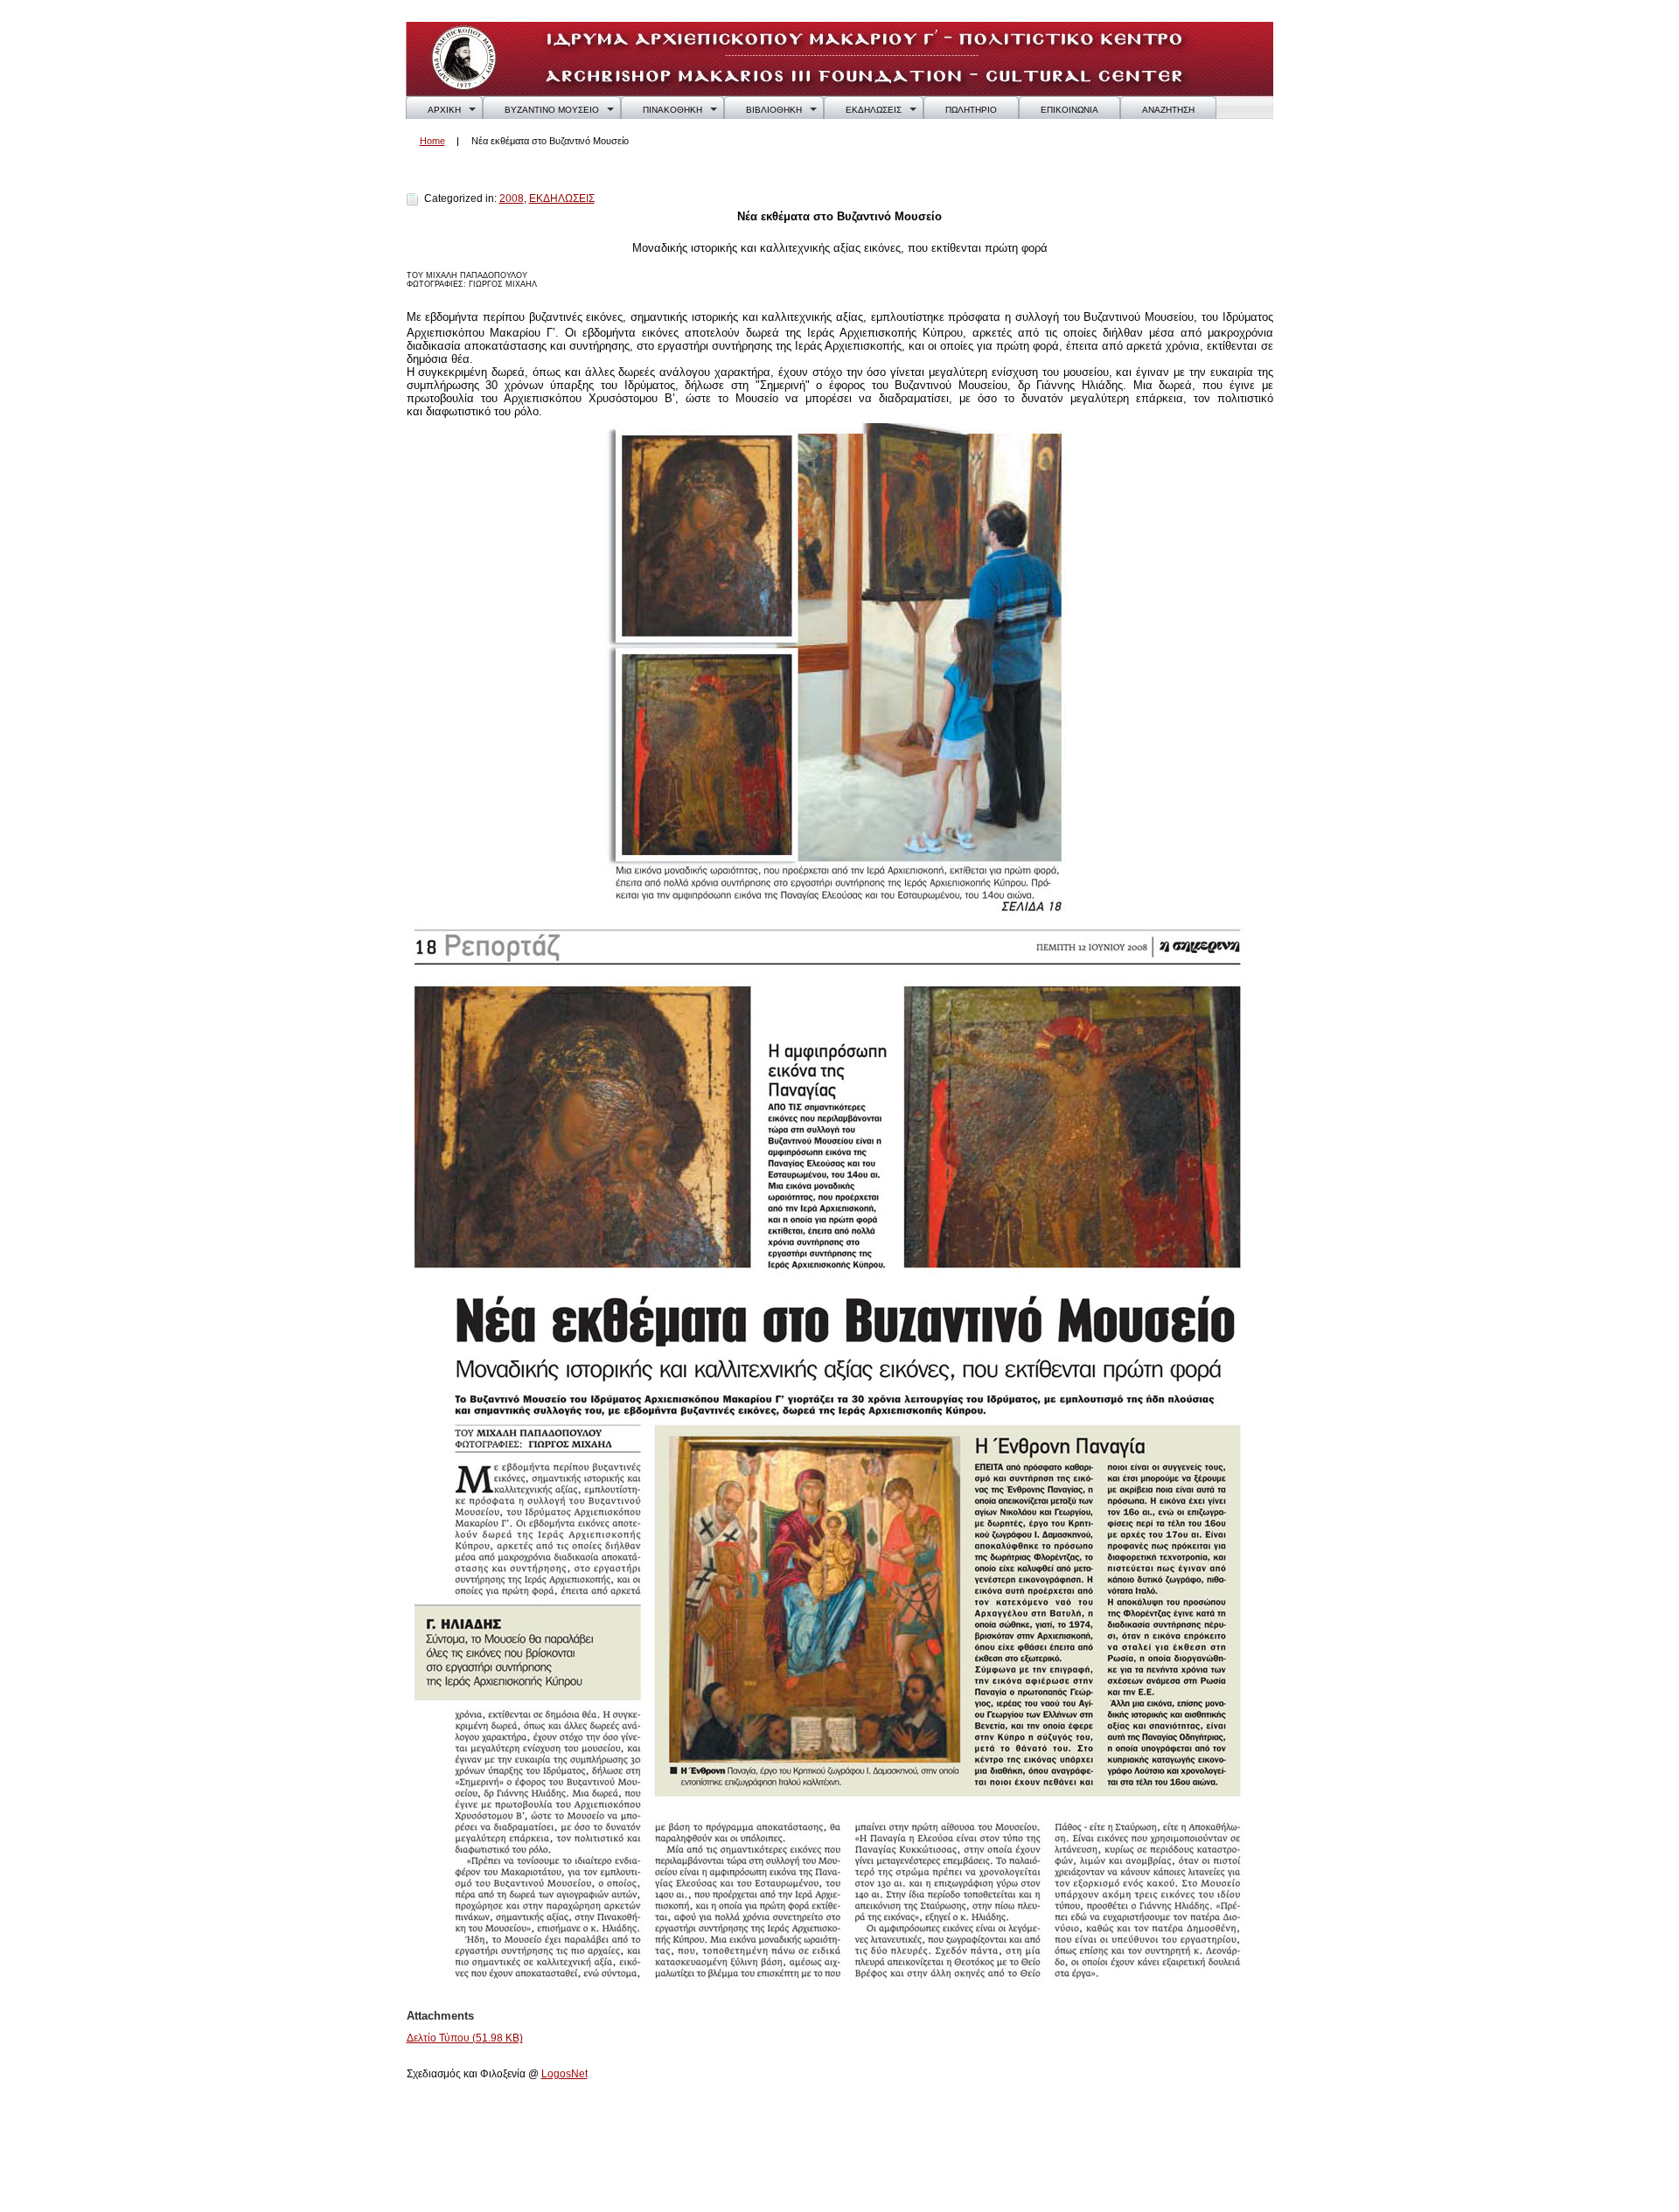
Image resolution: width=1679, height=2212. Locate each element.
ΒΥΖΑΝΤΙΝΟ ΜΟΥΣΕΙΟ (552, 110)
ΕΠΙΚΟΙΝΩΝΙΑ (1069, 110)
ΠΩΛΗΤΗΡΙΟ (971, 110)
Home (432, 141)
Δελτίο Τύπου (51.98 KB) (465, 2038)
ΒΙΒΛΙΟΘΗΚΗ (774, 110)
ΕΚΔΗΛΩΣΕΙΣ (874, 110)
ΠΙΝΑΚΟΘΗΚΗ (672, 110)
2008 (512, 198)
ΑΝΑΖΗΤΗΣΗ (1168, 110)
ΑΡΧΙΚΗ (444, 110)
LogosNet (564, 2074)
